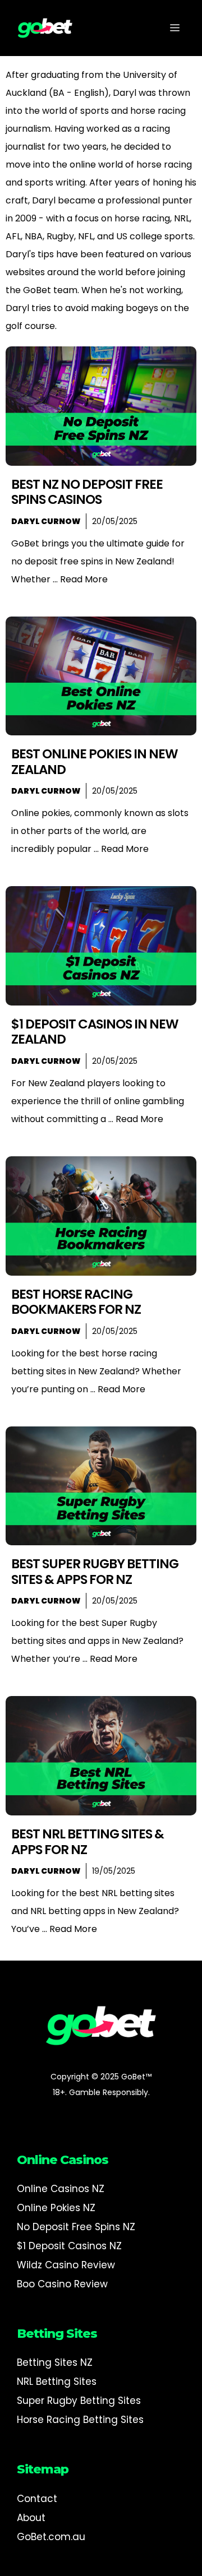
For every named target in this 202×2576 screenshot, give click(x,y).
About (31, 2518)
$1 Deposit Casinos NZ (69, 2246)
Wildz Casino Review (66, 2265)
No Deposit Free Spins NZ (76, 2227)
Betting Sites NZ (55, 2362)
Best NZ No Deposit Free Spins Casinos (87, 492)
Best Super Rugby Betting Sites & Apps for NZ (95, 1572)
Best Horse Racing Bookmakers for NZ (76, 1302)
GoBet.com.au (51, 2537)
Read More (84, 579)
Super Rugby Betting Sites (79, 2401)
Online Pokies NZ (56, 2208)
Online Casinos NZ (61, 2189)
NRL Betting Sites (57, 2382)
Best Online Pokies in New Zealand (95, 762)
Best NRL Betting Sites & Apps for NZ (88, 1842)
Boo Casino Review (62, 2284)
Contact (37, 2499)
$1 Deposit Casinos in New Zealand (95, 1032)
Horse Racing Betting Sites (80, 2420)
